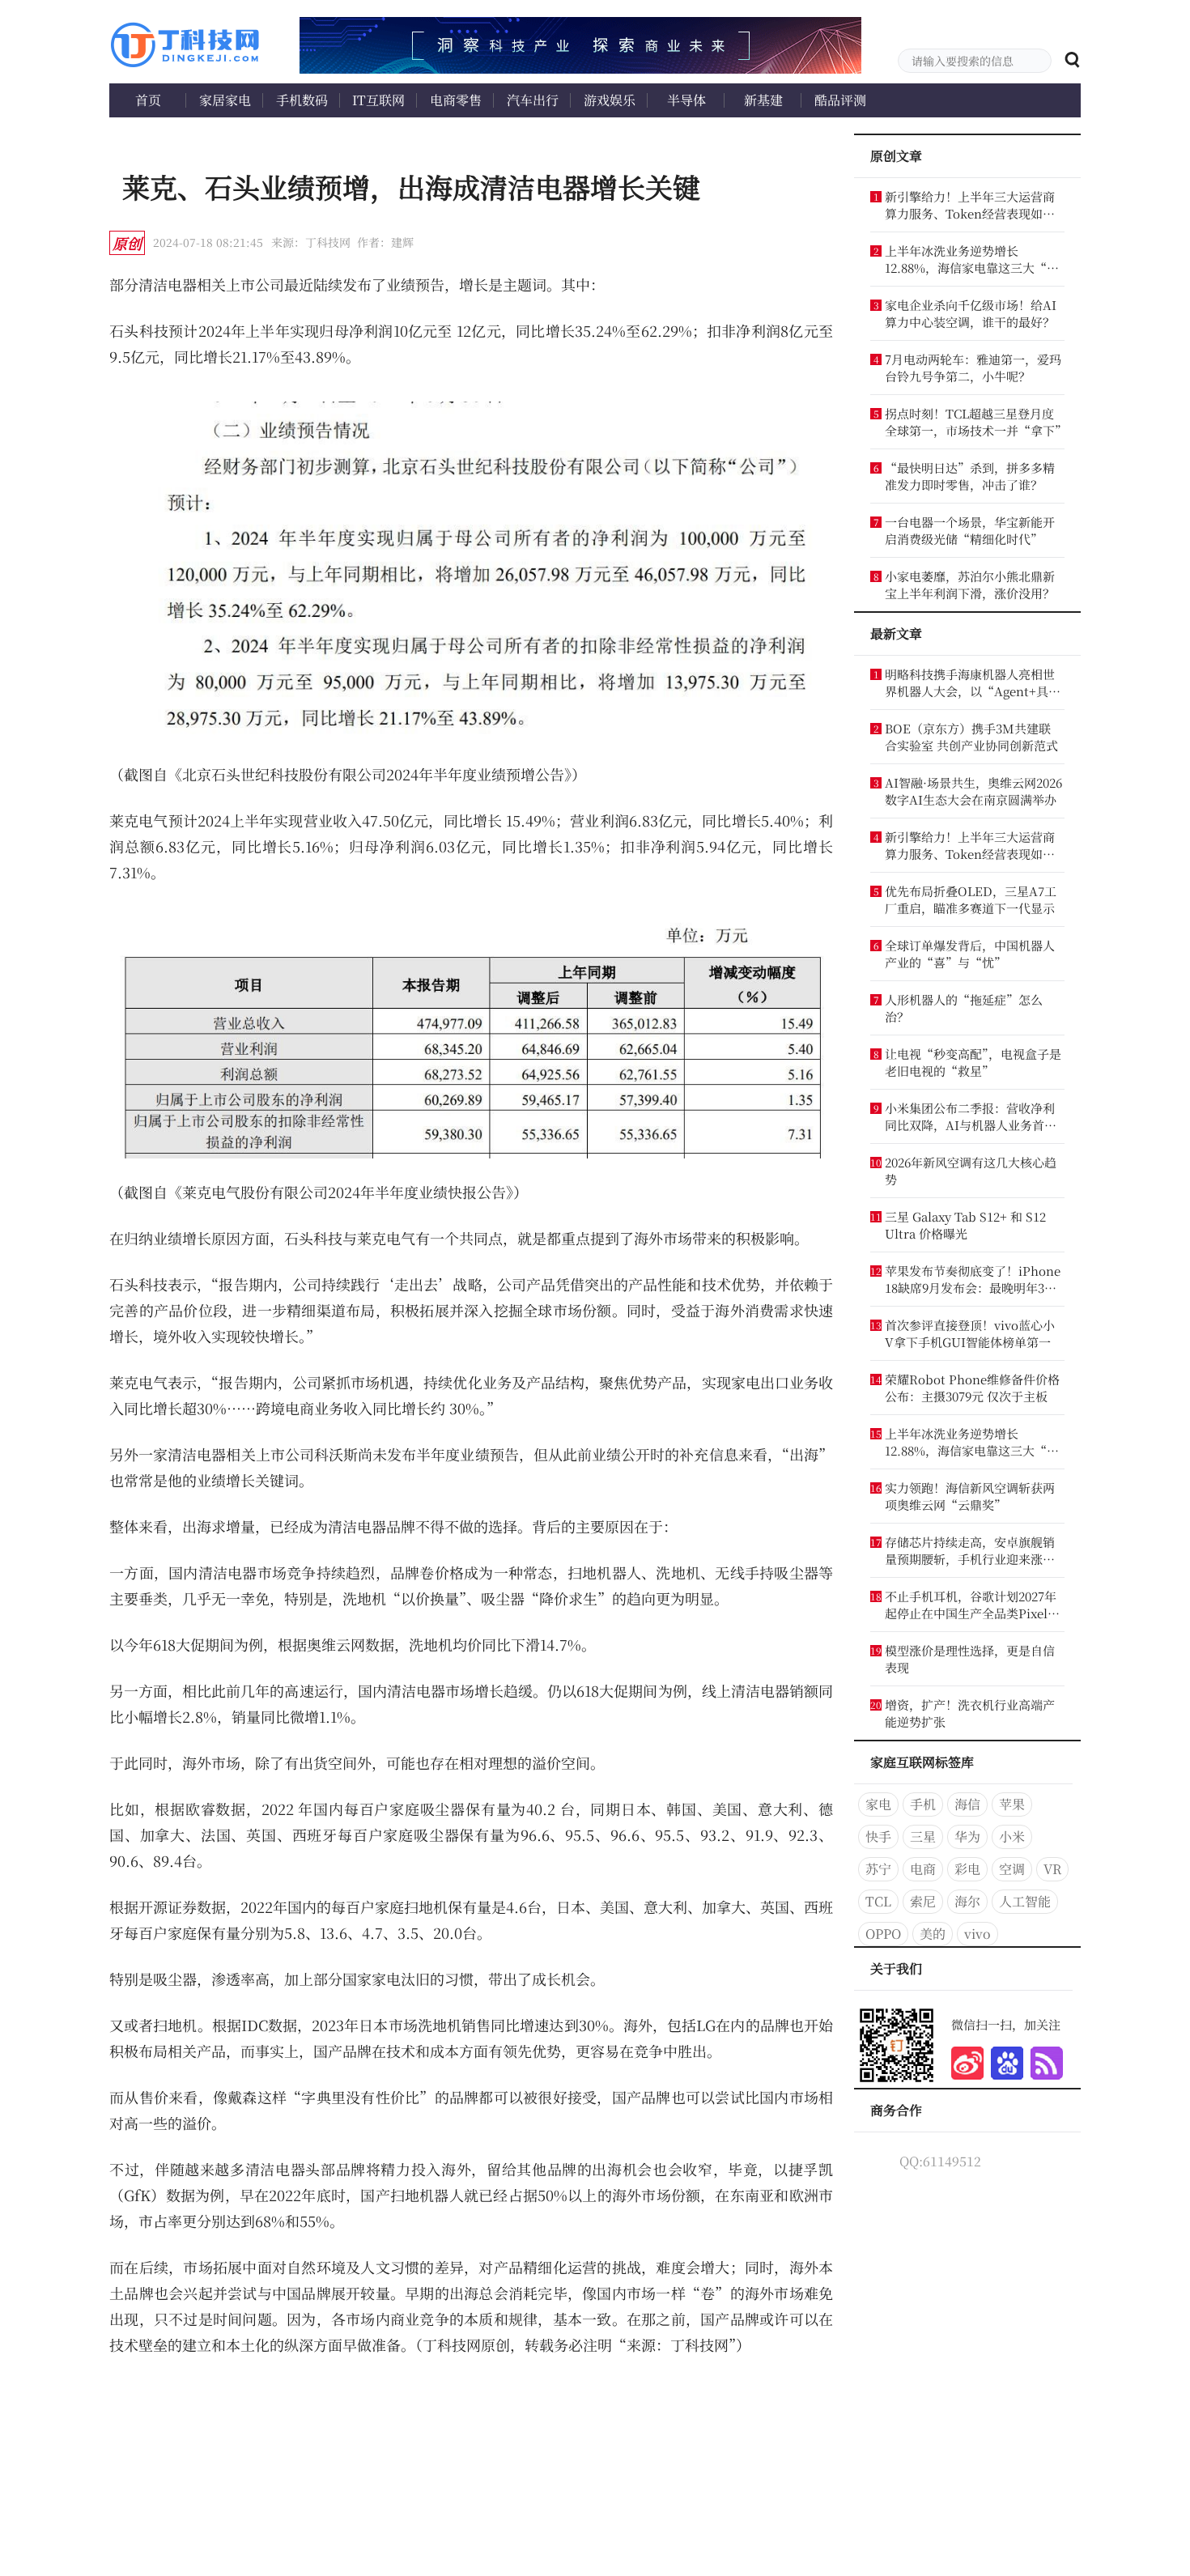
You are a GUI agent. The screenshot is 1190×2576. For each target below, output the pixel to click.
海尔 (967, 1901)
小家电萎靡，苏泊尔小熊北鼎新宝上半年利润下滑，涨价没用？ (970, 584)
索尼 (923, 1901)
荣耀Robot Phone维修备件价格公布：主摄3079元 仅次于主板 (972, 1388)
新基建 (763, 100)
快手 (878, 1836)
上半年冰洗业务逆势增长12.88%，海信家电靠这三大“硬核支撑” (972, 259)
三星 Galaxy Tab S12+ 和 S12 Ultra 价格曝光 (965, 1225)
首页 (148, 100)
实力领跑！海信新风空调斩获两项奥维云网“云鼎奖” (970, 1496)
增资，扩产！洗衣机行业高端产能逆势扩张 (970, 1713)
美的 (933, 1934)
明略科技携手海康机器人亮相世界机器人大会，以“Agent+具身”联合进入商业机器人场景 (970, 682)
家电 (878, 1804)
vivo (977, 1934)
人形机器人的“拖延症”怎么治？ (964, 1008)
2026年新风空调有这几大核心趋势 (971, 1171)
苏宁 (878, 1869)
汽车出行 (533, 100)
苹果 (1012, 1804)
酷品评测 (840, 100)
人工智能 (1025, 1901)
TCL (878, 1901)
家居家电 (225, 100)
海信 (967, 1804)
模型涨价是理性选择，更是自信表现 (970, 1659)
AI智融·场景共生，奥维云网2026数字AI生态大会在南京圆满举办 (973, 791)
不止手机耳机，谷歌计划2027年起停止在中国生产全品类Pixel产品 (972, 1605)
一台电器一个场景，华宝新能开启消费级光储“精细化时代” (970, 530)
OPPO (883, 1934)
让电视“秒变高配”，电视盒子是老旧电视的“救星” (973, 1062)
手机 (923, 1804)
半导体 (686, 100)
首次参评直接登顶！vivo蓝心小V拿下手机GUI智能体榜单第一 (970, 1333)
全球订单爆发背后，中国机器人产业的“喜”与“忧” (970, 954)
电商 (923, 1869)
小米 (1012, 1836)
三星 (923, 1836)
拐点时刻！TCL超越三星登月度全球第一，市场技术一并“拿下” (973, 422)
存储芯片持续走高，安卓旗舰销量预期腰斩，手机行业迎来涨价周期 (970, 1550)
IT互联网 (378, 100)
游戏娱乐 (610, 100)
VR (1052, 1869)
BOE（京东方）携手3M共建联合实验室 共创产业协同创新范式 (971, 737)
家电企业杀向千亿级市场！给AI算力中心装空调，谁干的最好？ (971, 313)
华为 (967, 1836)
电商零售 (456, 100)
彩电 (967, 1869)
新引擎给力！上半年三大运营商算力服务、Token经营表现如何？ (970, 205)
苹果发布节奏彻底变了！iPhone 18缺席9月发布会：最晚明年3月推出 (973, 1279)
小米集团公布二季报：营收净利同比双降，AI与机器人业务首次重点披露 (971, 1116)
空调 (1012, 1869)
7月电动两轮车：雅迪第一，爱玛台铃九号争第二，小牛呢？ (973, 368)
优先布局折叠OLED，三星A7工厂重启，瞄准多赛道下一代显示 (971, 899)
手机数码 (302, 100)
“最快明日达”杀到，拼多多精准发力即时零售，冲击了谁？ (970, 476)
